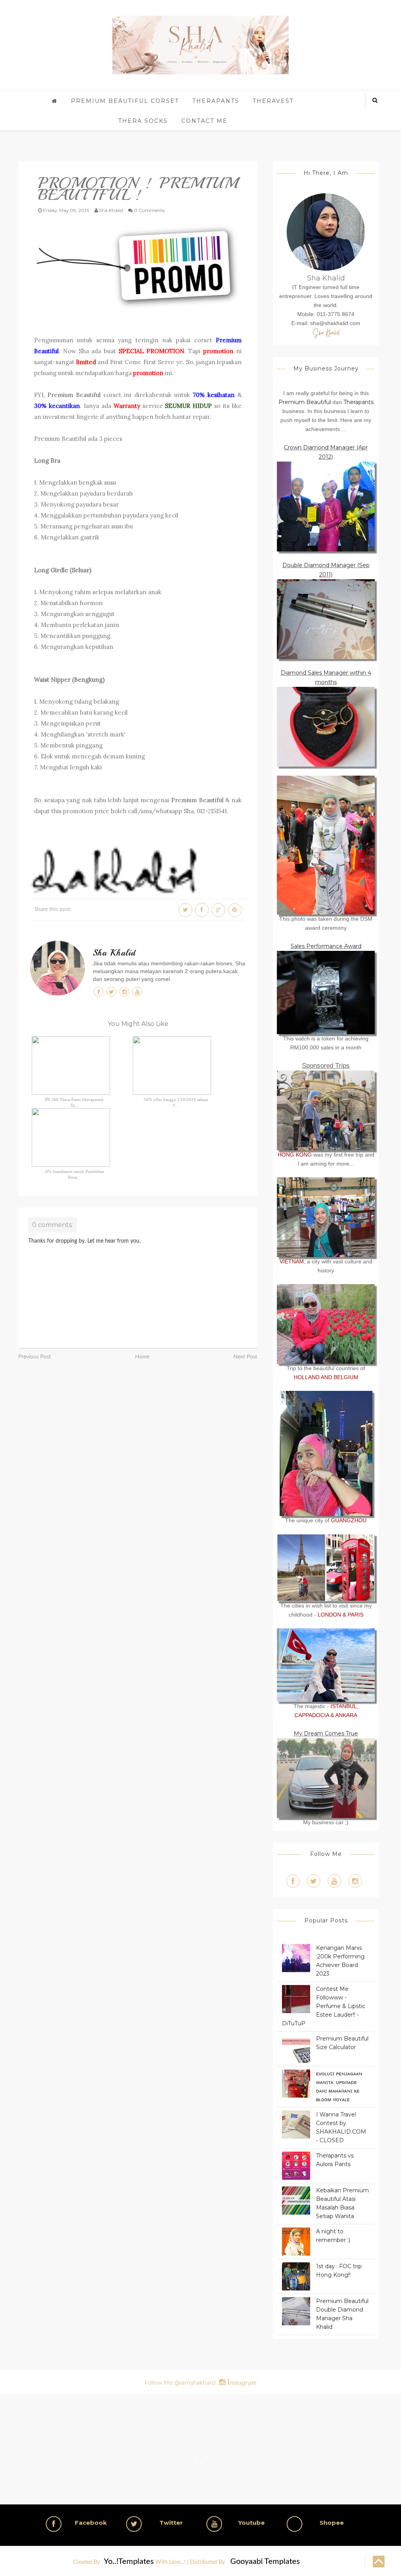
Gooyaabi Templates (265, 2562)
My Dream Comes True (326, 1734)
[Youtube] (334, 1881)
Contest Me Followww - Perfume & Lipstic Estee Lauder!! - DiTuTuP (324, 2006)
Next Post (245, 1357)
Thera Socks (143, 121)
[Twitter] (314, 1881)
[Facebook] (293, 1881)
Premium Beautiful (74, 395)
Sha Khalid (114, 953)
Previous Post (35, 1357)
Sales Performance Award (326, 946)
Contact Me (204, 121)
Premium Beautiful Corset (125, 101)
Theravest (273, 101)
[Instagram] (355, 1881)
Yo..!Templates (129, 2562)
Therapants (216, 101)
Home (142, 1357)
